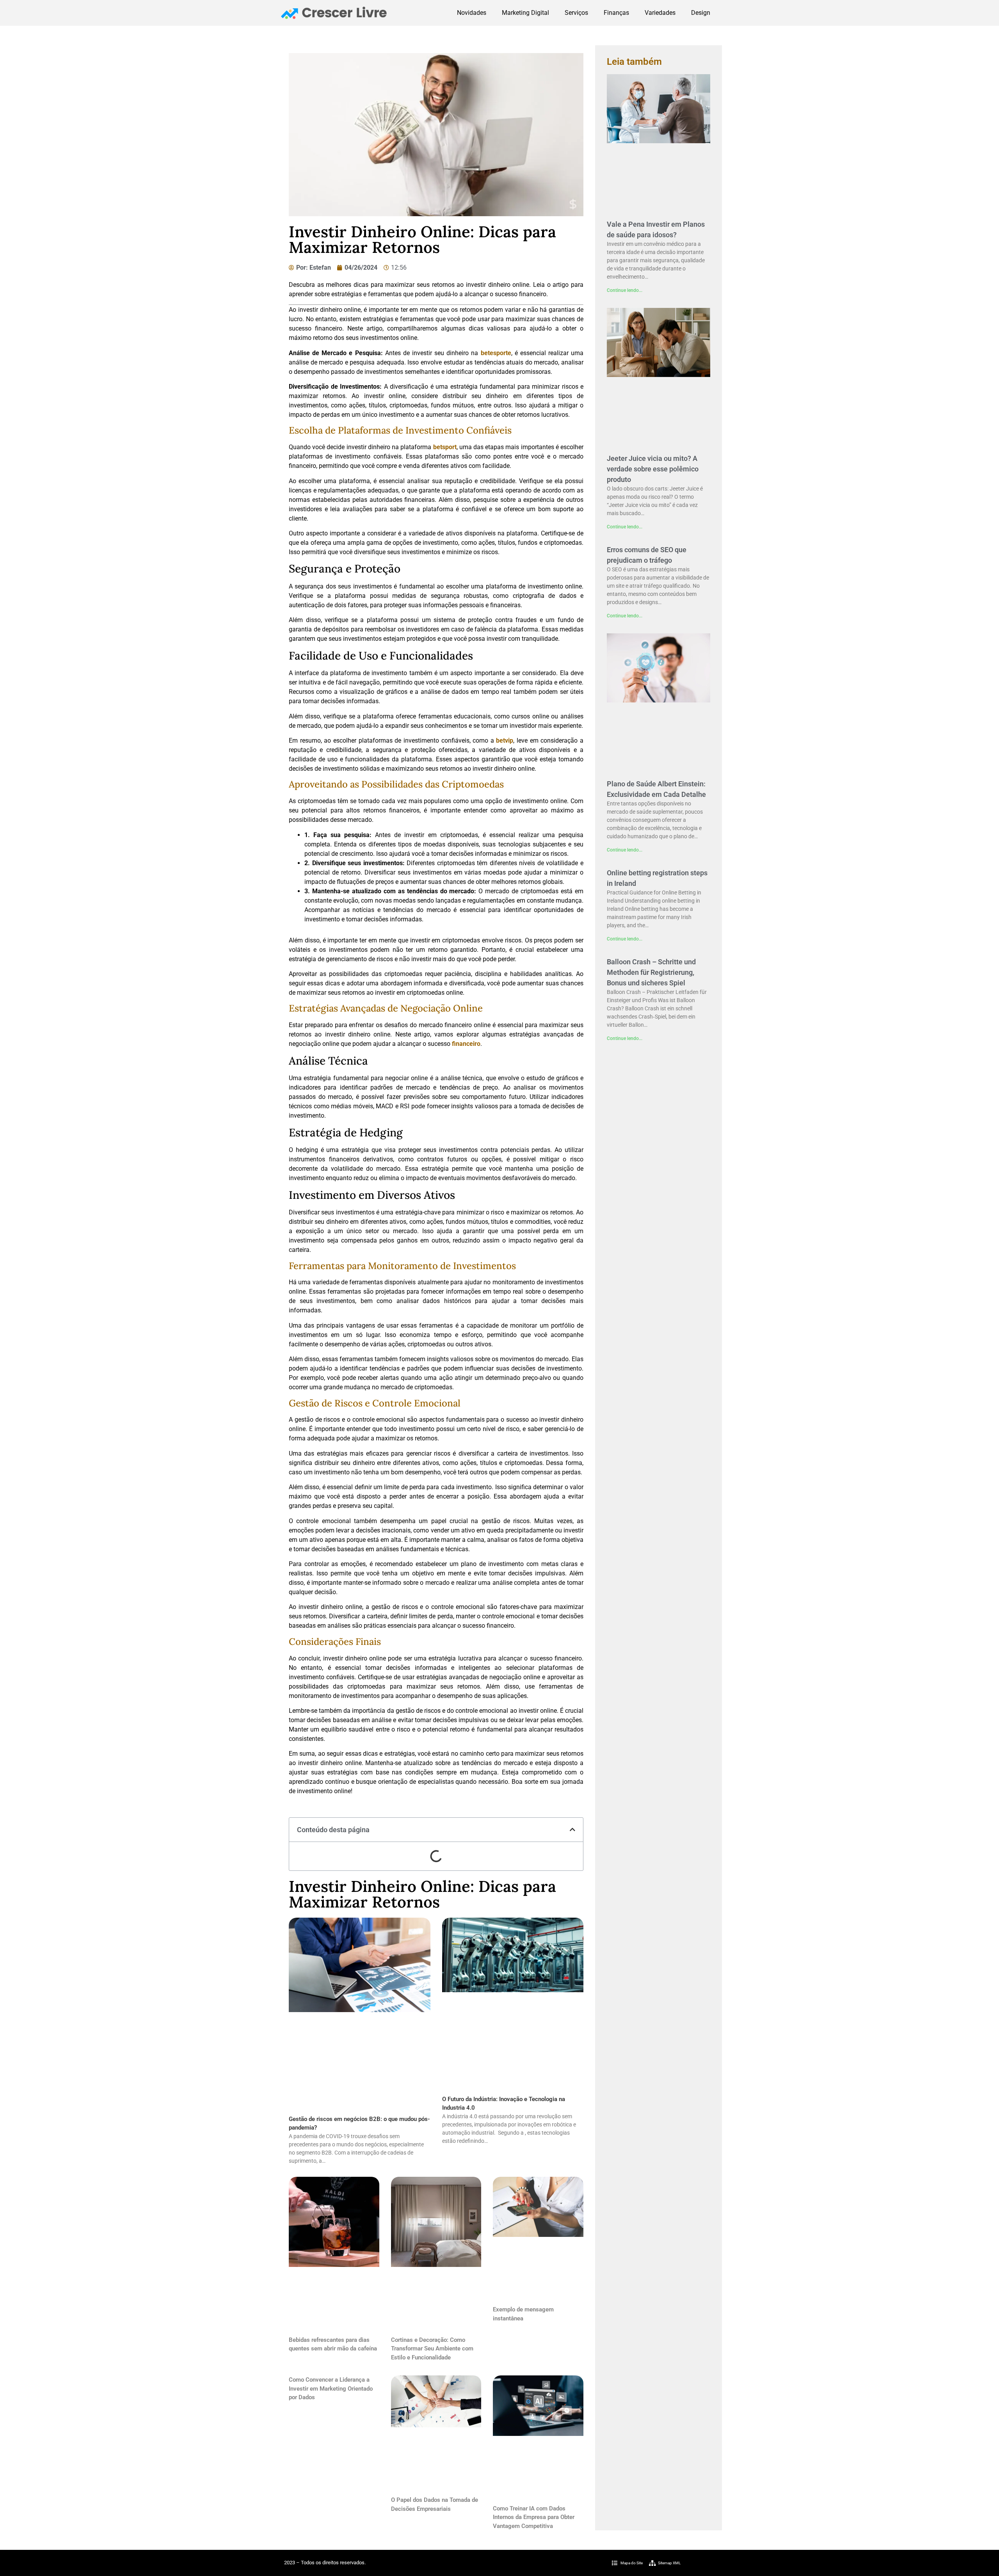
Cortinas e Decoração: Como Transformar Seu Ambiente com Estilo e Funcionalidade (432, 2349)
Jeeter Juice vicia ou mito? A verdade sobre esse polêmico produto (653, 469)
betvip (505, 740)
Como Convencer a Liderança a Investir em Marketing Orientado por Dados (331, 2388)
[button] (572, 1829)
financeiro (466, 1044)
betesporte (496, 353)
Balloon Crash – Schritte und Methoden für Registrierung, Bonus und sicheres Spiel (651, 972)
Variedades (660, 13)
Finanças (616, 13)
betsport (445, 447)
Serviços (576, 13)
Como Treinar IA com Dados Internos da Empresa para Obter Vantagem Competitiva (534, 2517)
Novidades (472, 13)
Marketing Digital (525, 13)
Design (701, 13)
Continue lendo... (625, 290)
